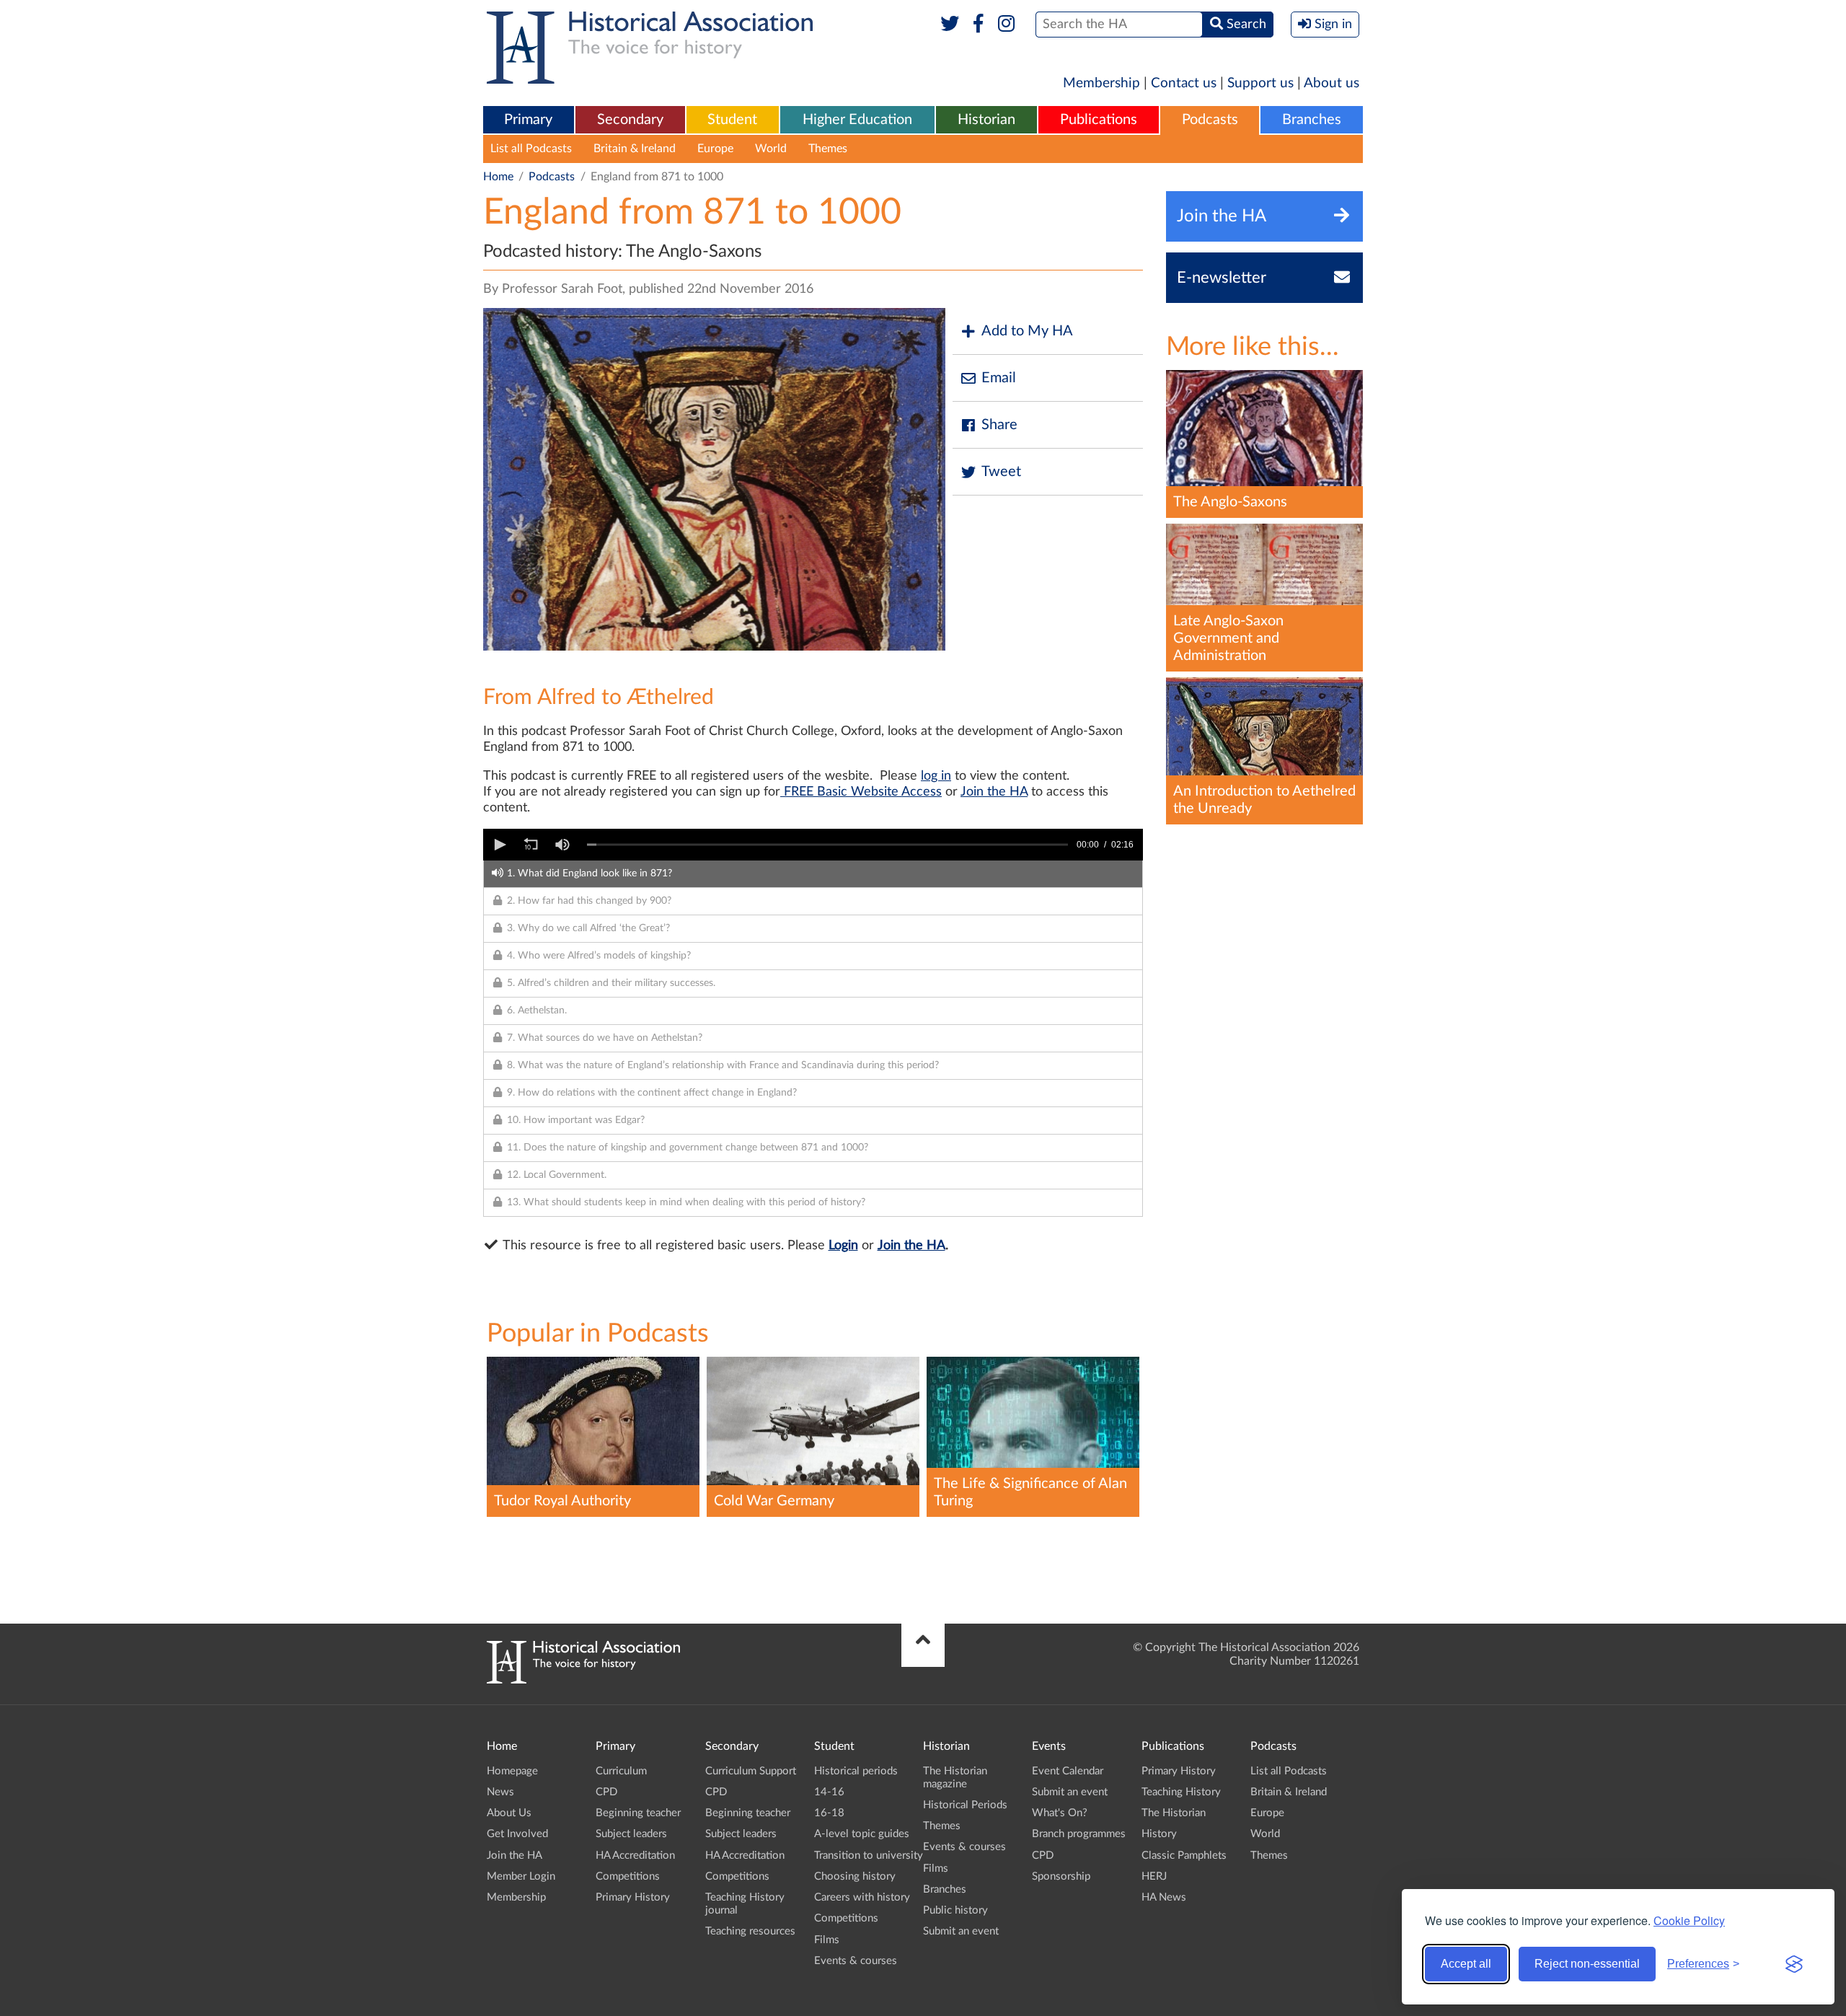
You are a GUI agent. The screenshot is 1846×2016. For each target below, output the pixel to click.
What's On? (1060, 1813)
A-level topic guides (862, 1834)
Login (843, 1246)
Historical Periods (965, 1805)
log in (936, 776)
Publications (1099, 120)
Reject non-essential (1587, 1964)
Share (999, 425)
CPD (606, 1792)
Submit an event (961, 1931)
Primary (528, 120)
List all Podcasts (531, 149)
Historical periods (856, 1771)
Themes (828, 149)
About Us (509, 1813)
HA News (1164, 1897)
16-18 (829, 1813)
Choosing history (855, 1876)
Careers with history (862, 1897)
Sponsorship (1061, 1876)
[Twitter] (950, 25)
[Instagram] (1007, 25)
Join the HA (994, 792)
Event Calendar (1068, 1771)
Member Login (521, 1876)
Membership (1101, 83)
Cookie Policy (1689, 1920)
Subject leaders (631, 1834)
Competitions (628, 1876)
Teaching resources (750, 1931)
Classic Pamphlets (1184, 1856)
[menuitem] (529, 120)
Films (827, 1940)
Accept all (1466, 1964)
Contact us (1184, 83)
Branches (1312, 120)
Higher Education (857, 120)
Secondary (630, 120)
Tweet (1001, 472)
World (771, 149)
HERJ (1154, 1876)
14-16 (829, 1792)
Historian (986, 120)
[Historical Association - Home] (583, 1680)
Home (498, 177)
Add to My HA (1027, 331)
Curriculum (621, 1771)
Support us (1260, 83)
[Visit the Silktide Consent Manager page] (1794, 1964)
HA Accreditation (635, 1856)
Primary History (633, 1897)
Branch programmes (1079, 1834)
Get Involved (517, 1834)
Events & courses (856, 1961)
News (500, 1792)
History (1159, 1834)
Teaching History (1181, 1792)
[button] (499, 845)
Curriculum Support (751, 1771)
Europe (715, 149)
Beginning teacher (638, 1813)
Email (999, 378)
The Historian (1174, 1813)
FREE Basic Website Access (861, 792)
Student (732, 120)
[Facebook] (978, 25)
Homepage (512, 1771)
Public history (955, 1910)
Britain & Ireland (635, 149)
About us (1331, 83)
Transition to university (869, 1856)
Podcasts (1210, 120)
